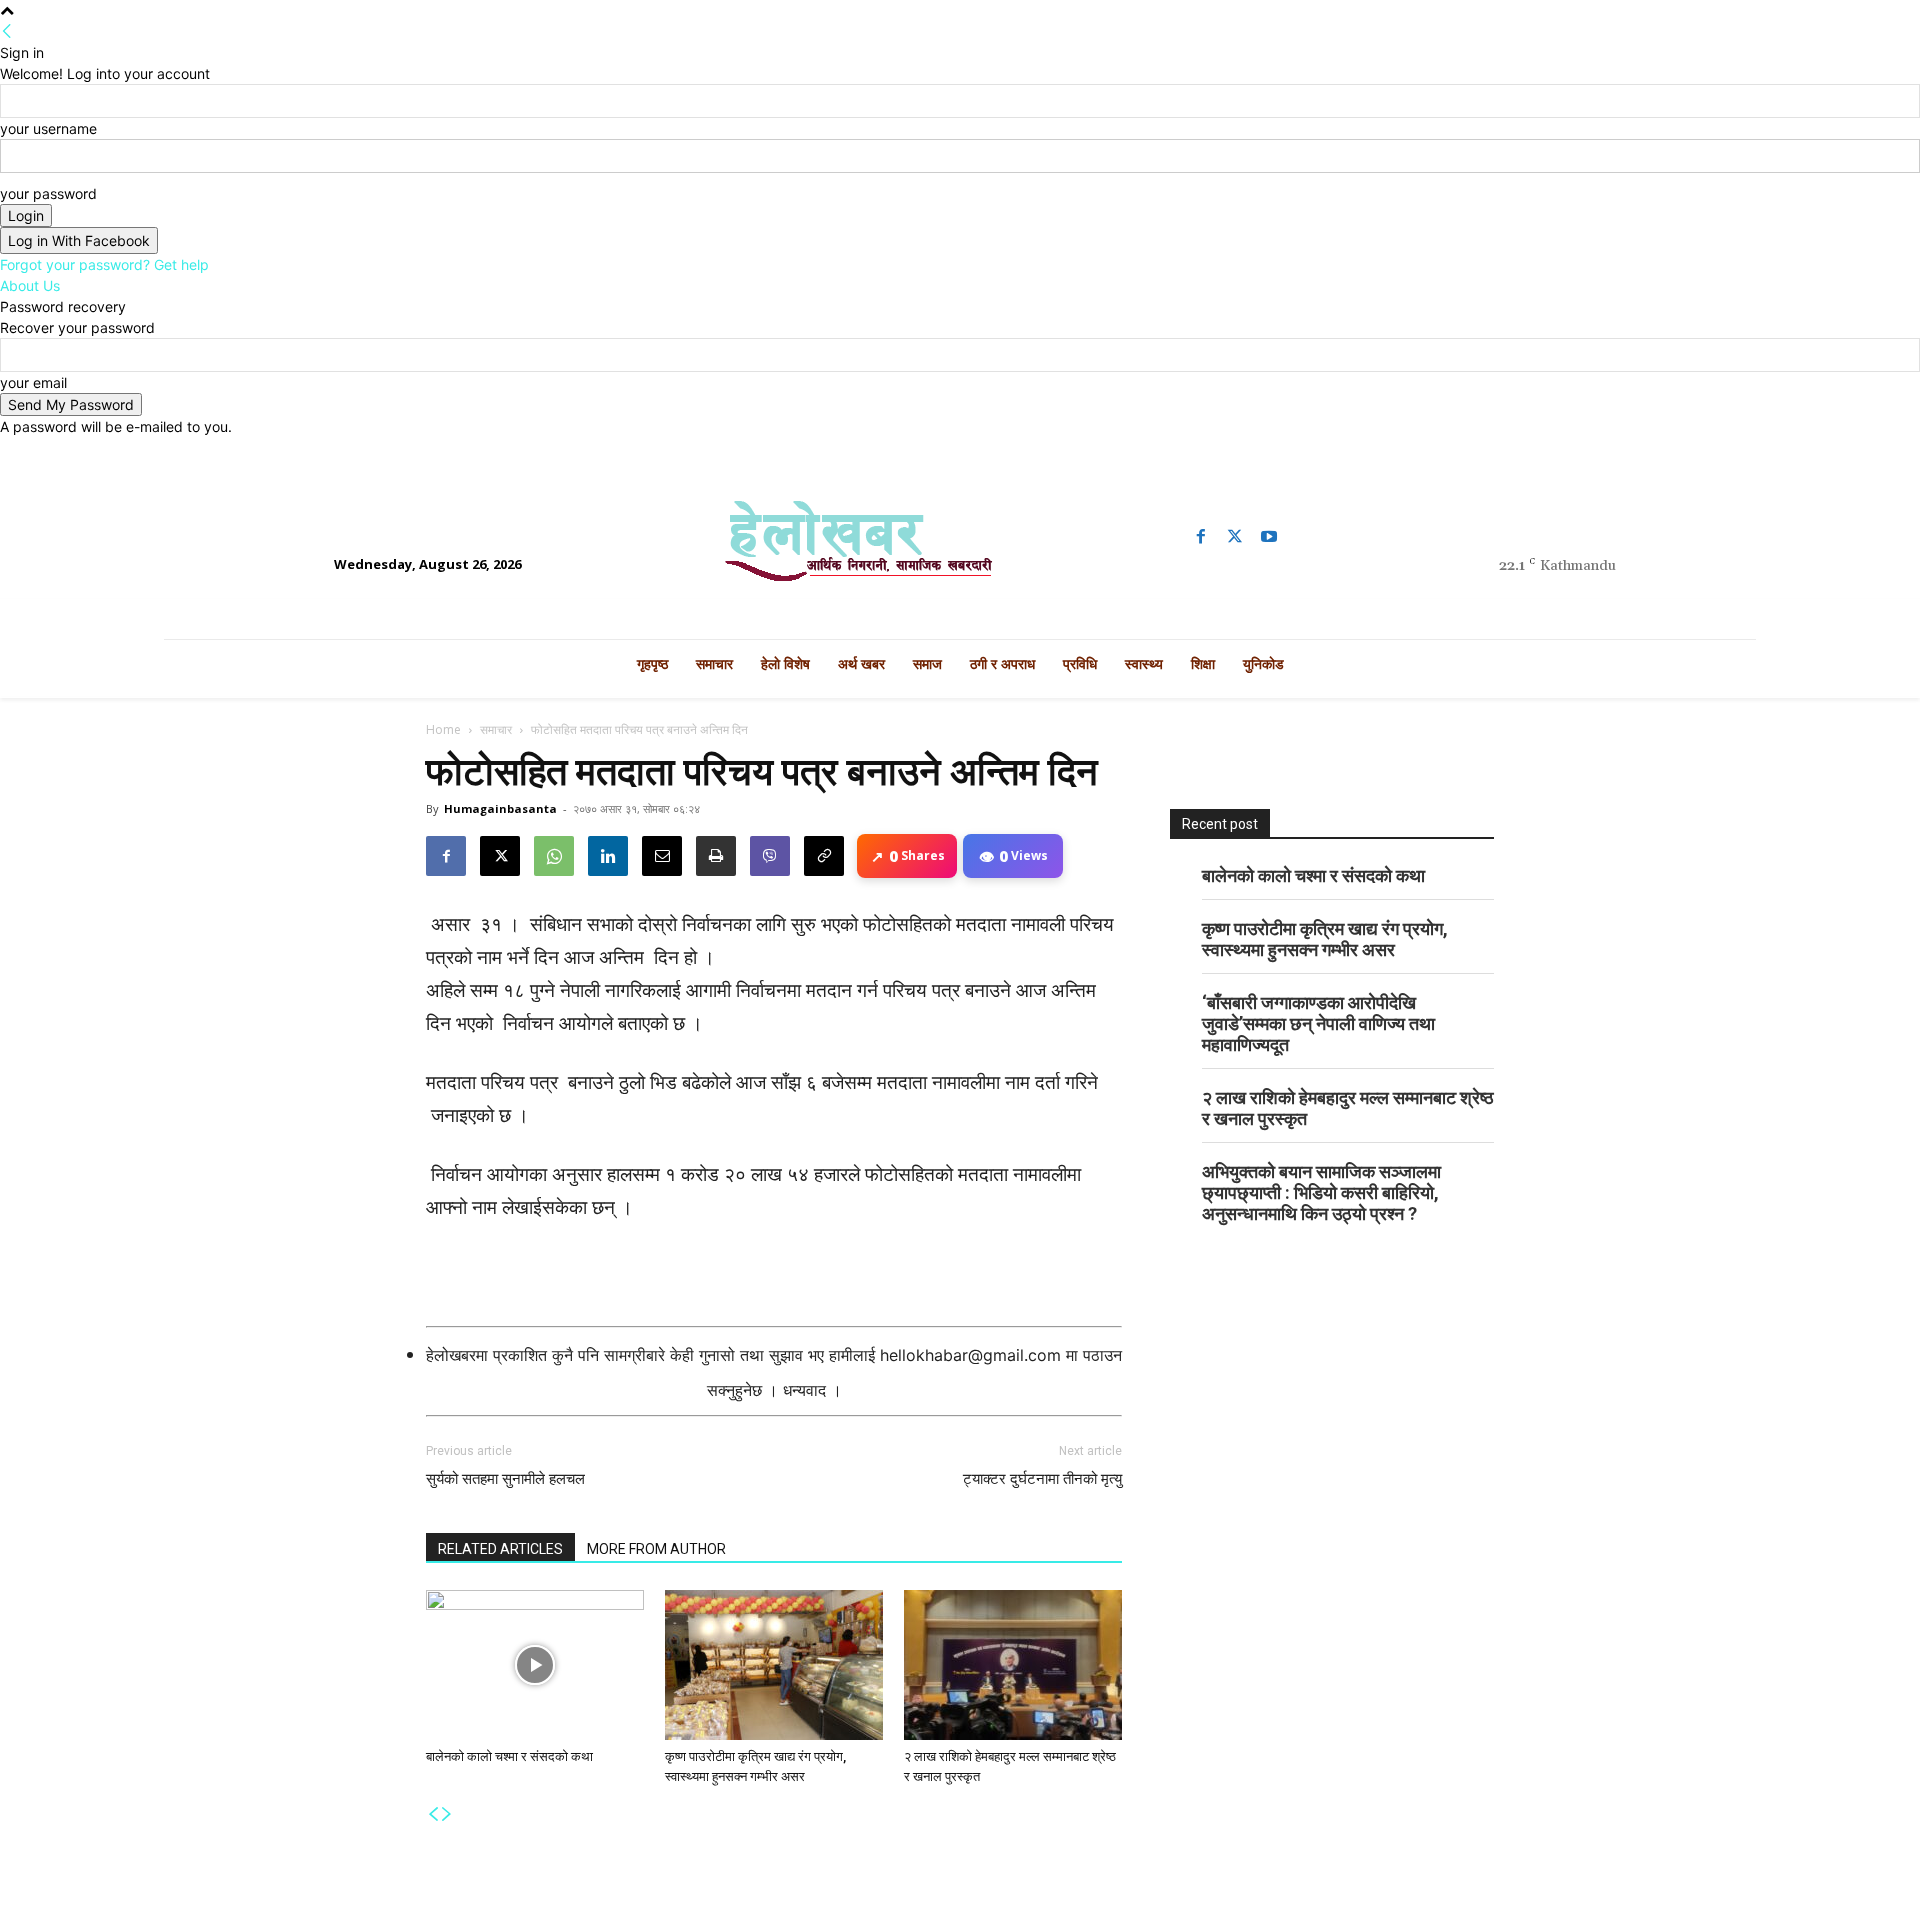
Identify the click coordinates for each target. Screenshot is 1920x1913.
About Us (30, 285)
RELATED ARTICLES (500, 1549)
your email (33, 382)
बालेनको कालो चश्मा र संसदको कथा (509, 1756)
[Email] (662, 856)
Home (443, 729)
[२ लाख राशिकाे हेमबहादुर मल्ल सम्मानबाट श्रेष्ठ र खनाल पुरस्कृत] (1013, 1665)
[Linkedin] (608, 856)
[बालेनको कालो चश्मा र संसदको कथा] (535, 1665)
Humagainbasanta (500, 808)
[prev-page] (433, 1814)
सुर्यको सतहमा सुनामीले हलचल (505, 1479)
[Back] (7, 31)
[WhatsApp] (554, 856)
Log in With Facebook (79, 240)
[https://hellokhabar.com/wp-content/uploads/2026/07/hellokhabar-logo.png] (959, 549)
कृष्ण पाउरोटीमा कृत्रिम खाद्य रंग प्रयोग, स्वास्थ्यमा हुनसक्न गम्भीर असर (1325, 939)
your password (48, 193)
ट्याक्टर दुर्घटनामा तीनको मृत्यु (1042, 1479)
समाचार (496, 729)
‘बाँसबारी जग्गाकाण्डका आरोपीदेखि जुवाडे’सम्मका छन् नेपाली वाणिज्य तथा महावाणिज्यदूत (1318, 1023)
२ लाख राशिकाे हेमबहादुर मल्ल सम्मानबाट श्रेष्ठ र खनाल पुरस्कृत (1348, 1108)
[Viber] (770, 856)
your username (48, 128)
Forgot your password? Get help (104, 264)
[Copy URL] (824, 856)
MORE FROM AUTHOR (656, 1549)
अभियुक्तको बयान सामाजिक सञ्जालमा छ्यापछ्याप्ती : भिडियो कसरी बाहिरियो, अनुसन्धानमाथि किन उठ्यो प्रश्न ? (1321, 1192)
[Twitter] (1235, 537)
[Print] (716, 856)
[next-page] (447, 1814)
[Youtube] (1269, 537)
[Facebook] (1201, 537)
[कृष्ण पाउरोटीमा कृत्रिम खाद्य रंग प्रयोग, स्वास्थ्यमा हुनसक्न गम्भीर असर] (774, 1665)
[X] (500, 856)
